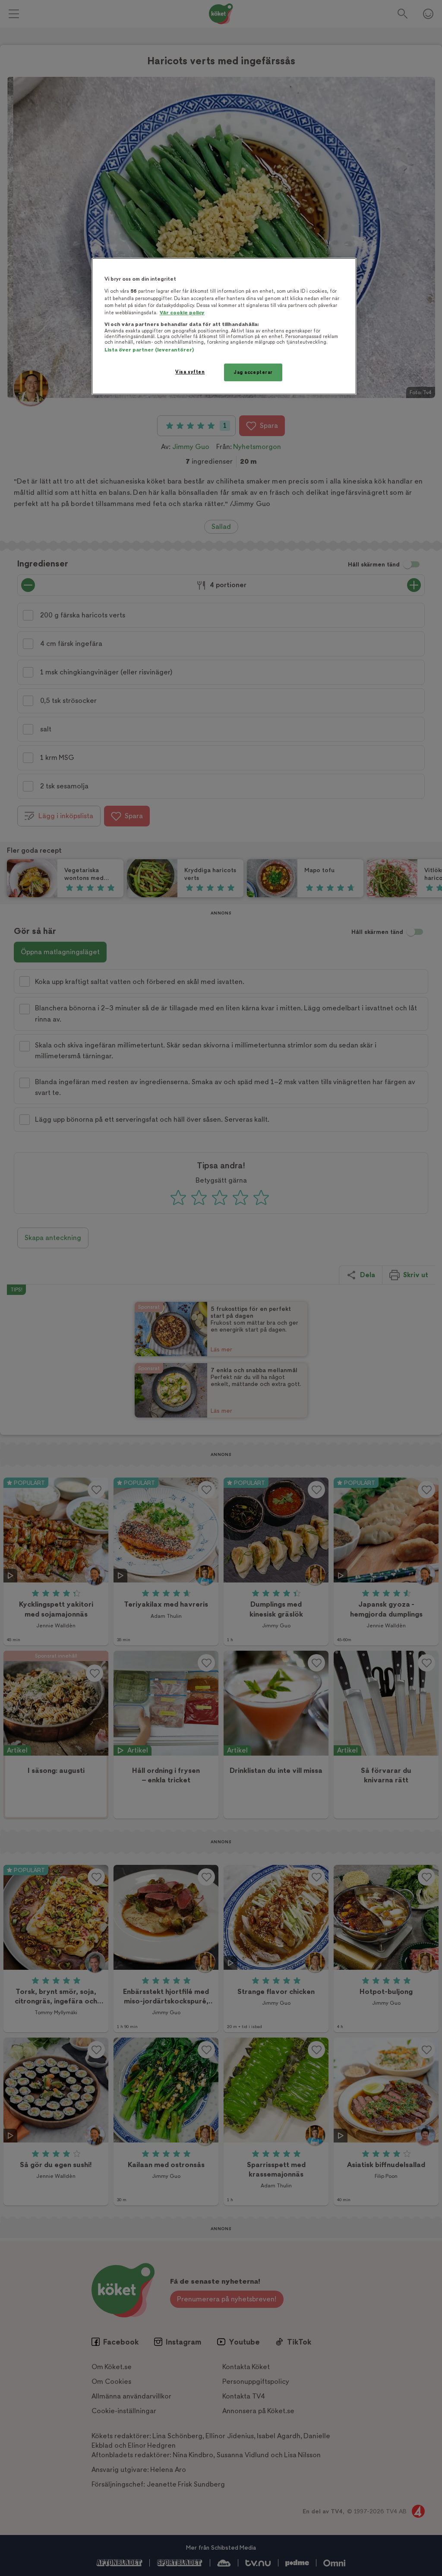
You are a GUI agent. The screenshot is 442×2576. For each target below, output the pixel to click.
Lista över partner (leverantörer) (149, 350)
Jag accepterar (253, 372)
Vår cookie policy (182, 313)
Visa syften (190, 372)
